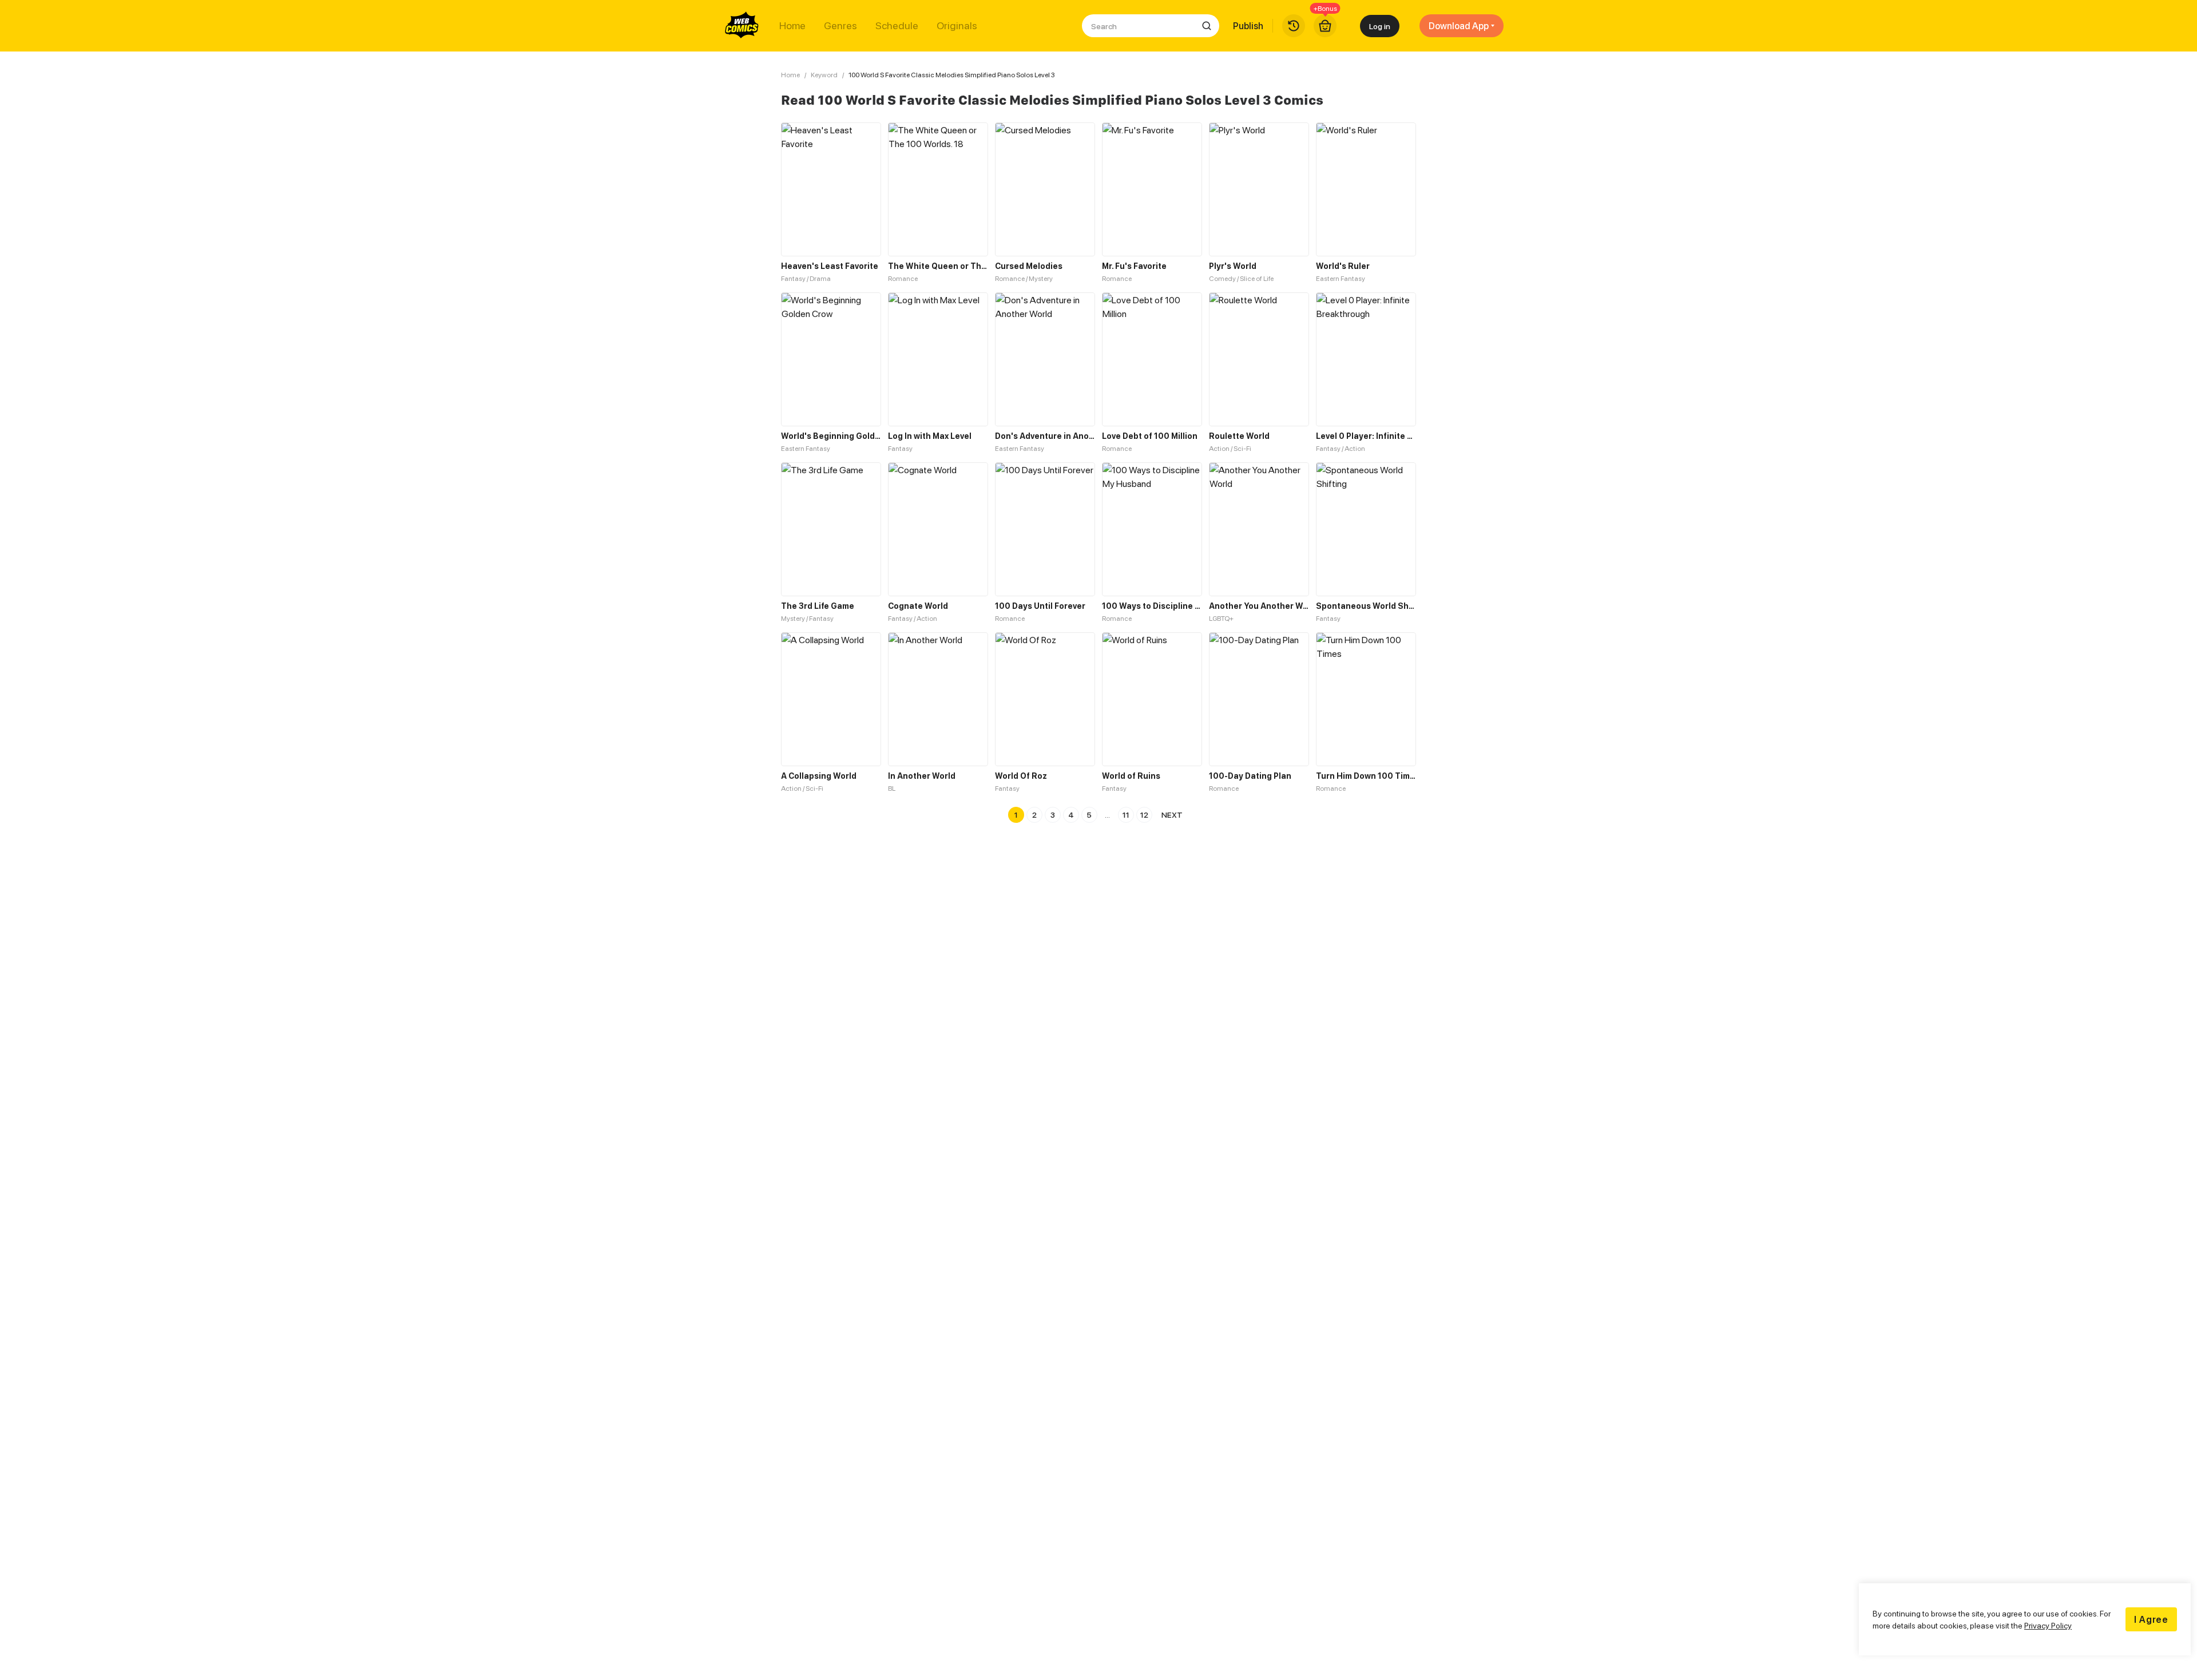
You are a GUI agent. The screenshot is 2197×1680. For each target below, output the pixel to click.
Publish (1248, 26)
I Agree (2151, 1619)
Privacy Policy (2048, 1625)
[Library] (1294, 26)
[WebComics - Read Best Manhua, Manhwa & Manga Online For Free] (742, 26)
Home (792, 26)
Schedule (897, 26)
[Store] (1325, 26)
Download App (1459, 26)
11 (1126, 815)
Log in (1380, 26)
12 (1144, 815)
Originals (957, 26)
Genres (840, 26)
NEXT (1172, 815)
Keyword (824, 75)
